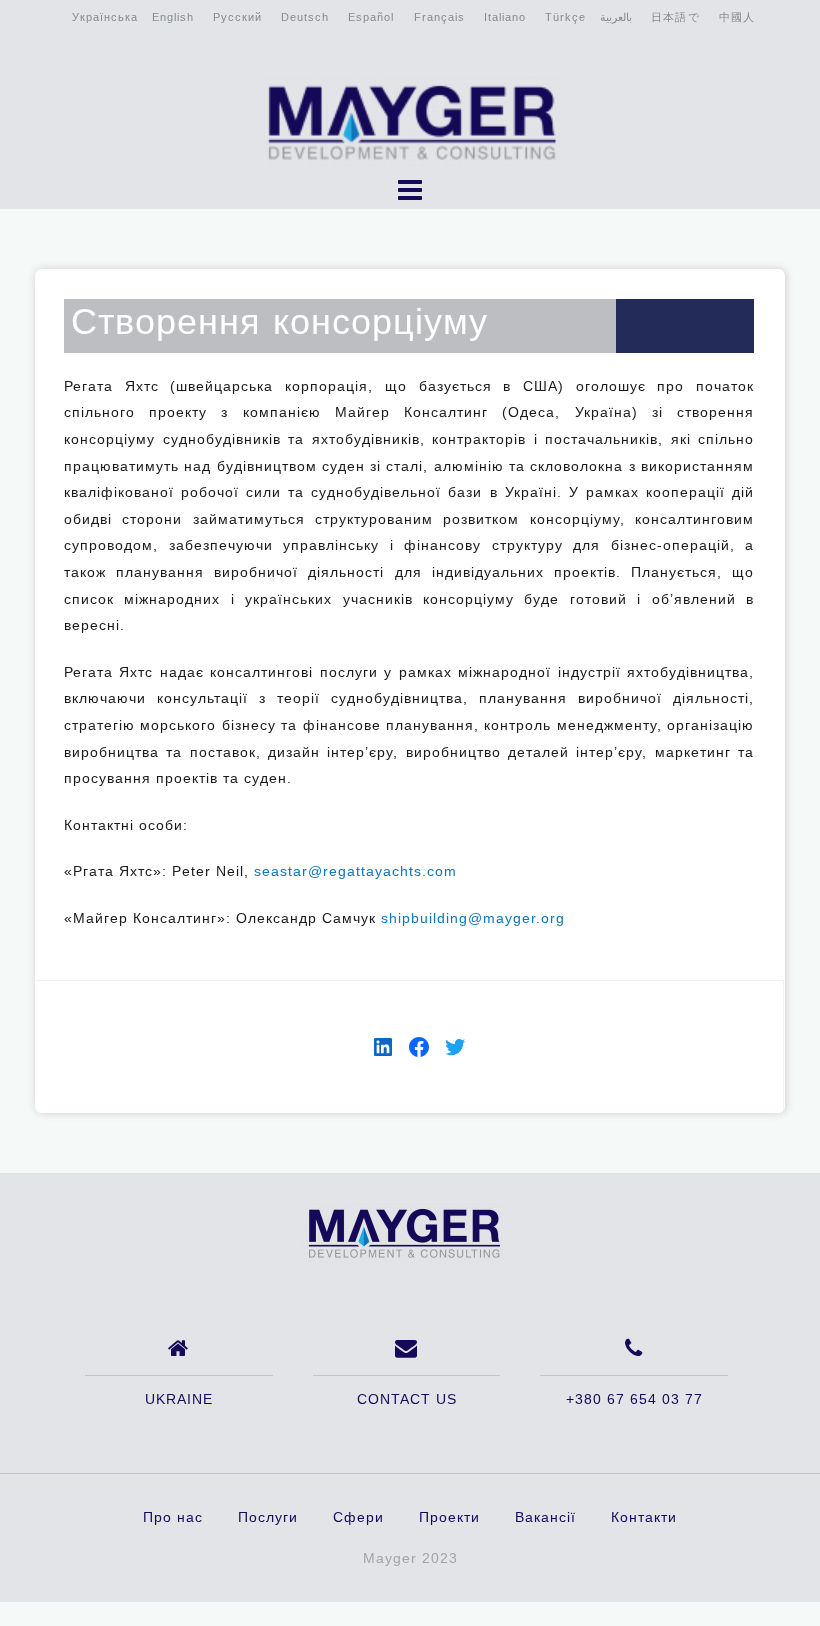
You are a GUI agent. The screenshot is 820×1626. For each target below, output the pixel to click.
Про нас (173, 1517)
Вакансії (545, 1517)
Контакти (644, 1517)
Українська (105, 17)
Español (371, 17)
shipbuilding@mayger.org (473, 918)
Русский (237, 17)
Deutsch (305, 17)
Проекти (449, 1517)
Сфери (358, 1517)
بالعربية (616, 17)
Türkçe (565, 17)
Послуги (268, 1517)
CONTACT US (407, 1399)
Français (439, 17)
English (173, 17)
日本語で (675, 17)
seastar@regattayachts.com (355, 871)
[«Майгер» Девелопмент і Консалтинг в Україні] (403, 1232)
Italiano (505, 17)
